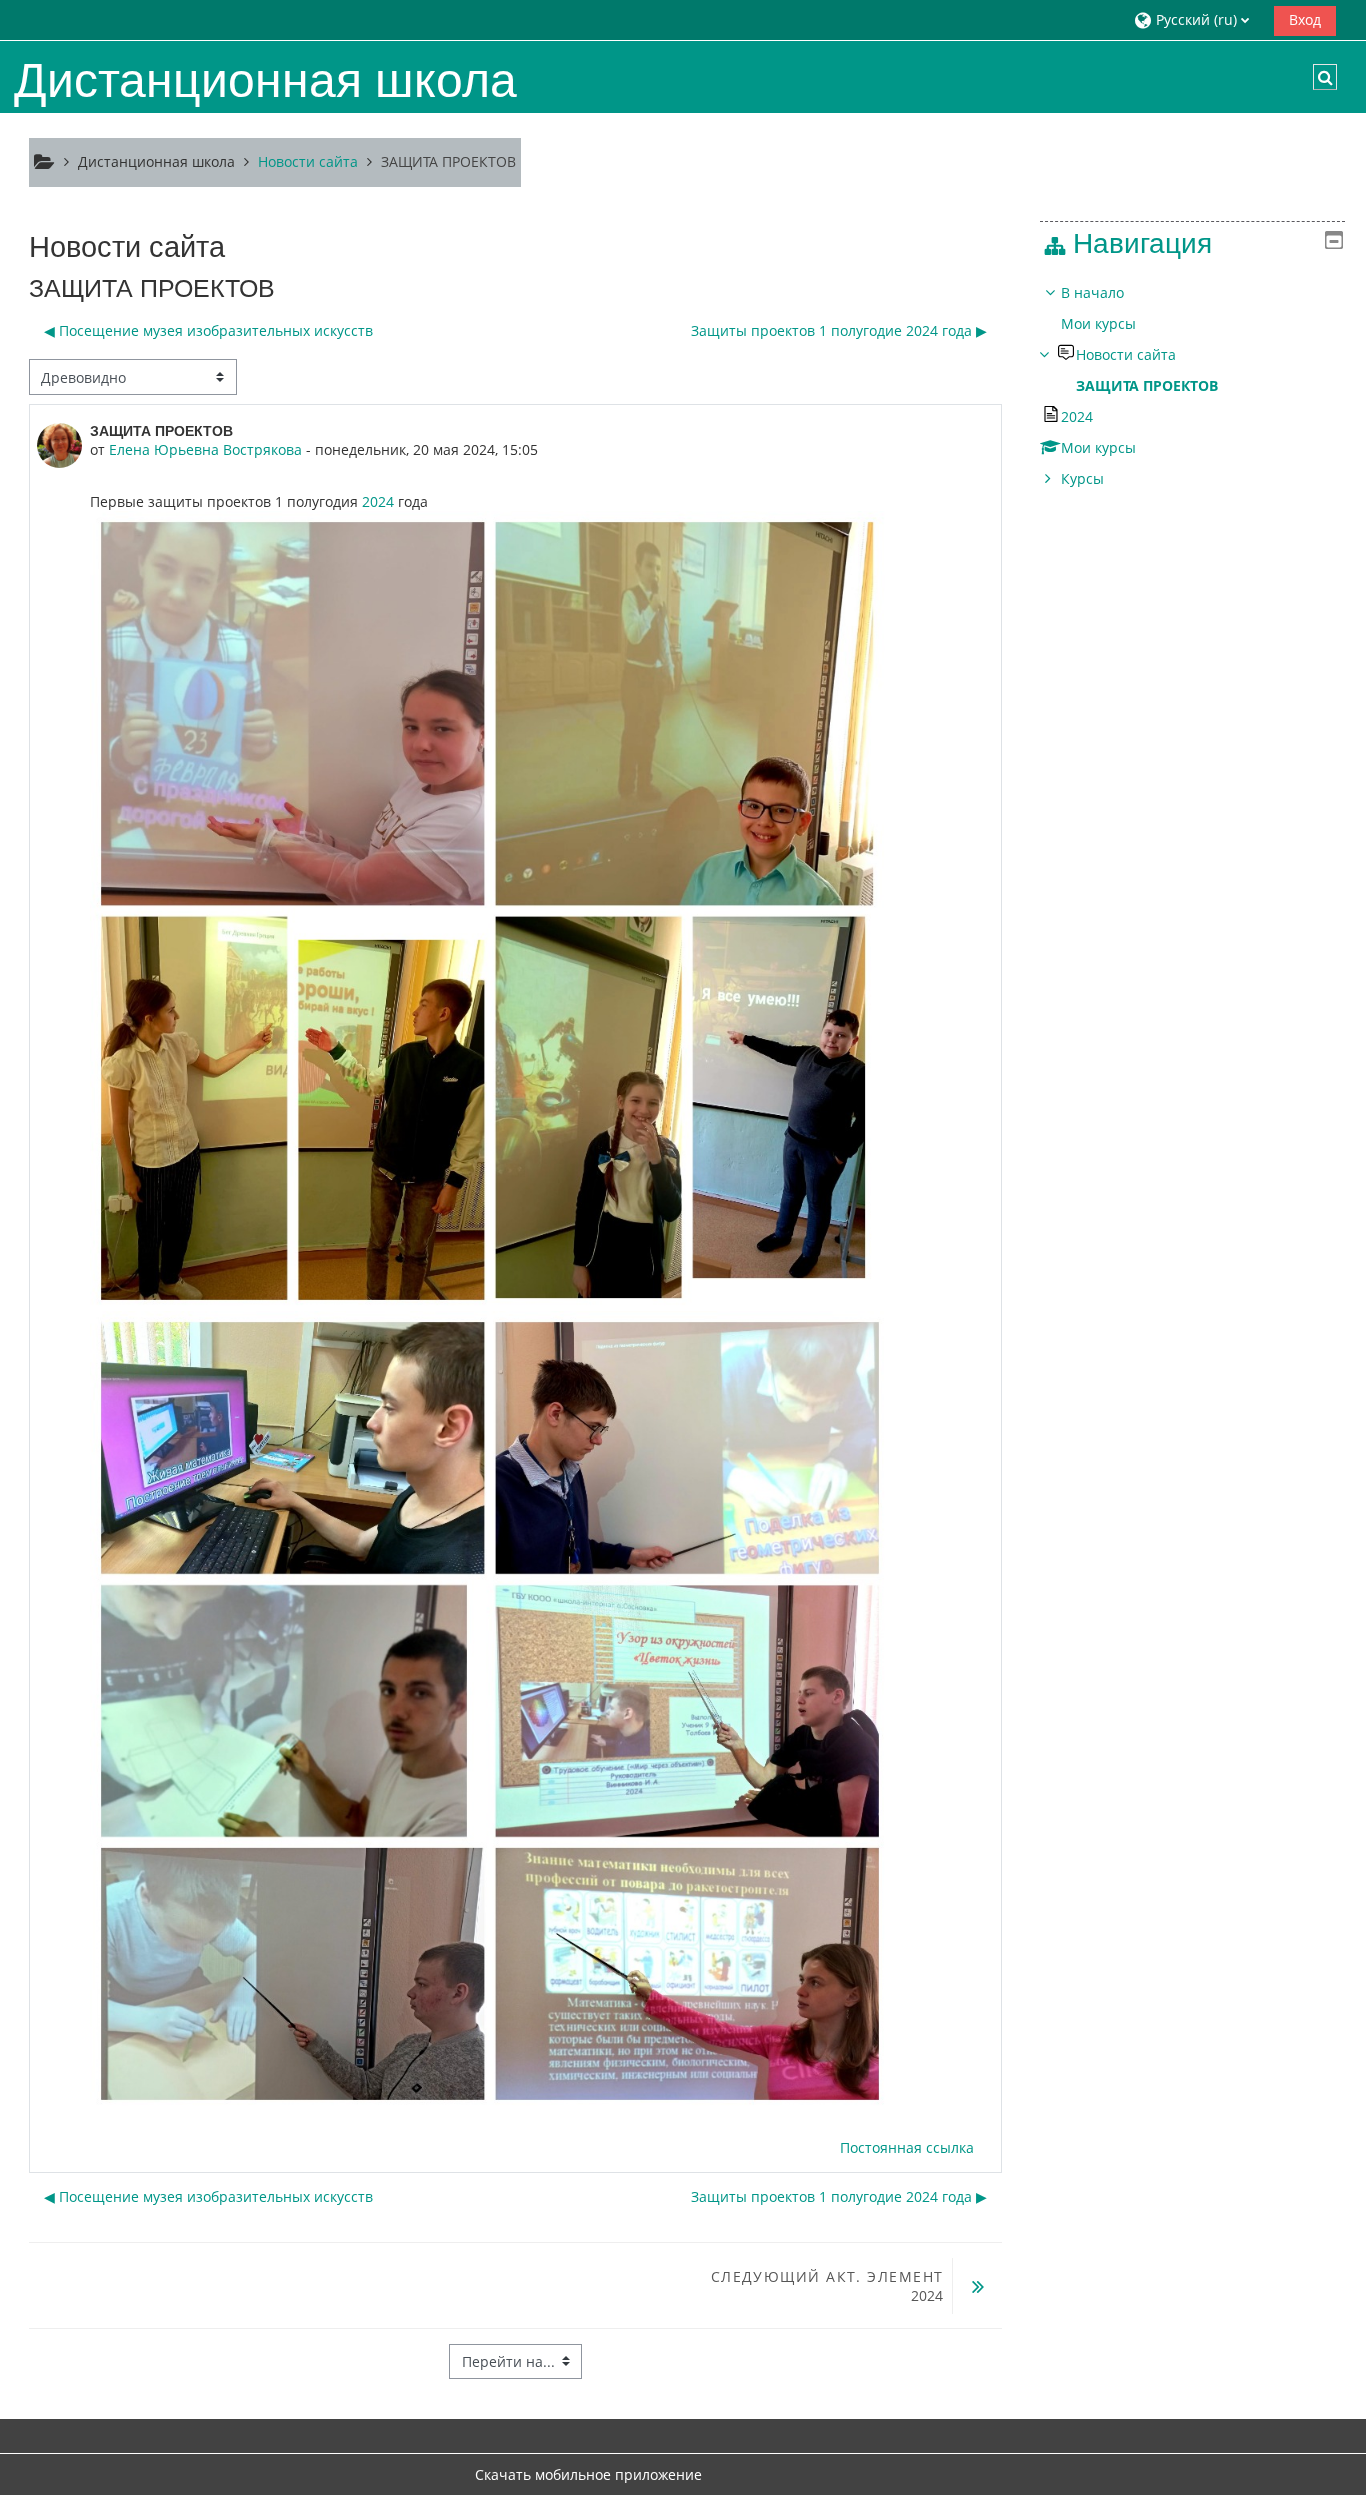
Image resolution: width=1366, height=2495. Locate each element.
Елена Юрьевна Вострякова (205, 449)
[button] (1196, 19)
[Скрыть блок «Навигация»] (1334, 240)
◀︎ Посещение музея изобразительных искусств (208, 330)
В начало (1092, 292)
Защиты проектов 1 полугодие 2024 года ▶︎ (839, 330)
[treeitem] (1192, 386)
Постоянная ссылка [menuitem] (907, 2147)
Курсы (1082, 478)
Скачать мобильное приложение (588, 2474)
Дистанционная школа (156, 161)
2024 (378, 501)
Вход (1305, 19)
